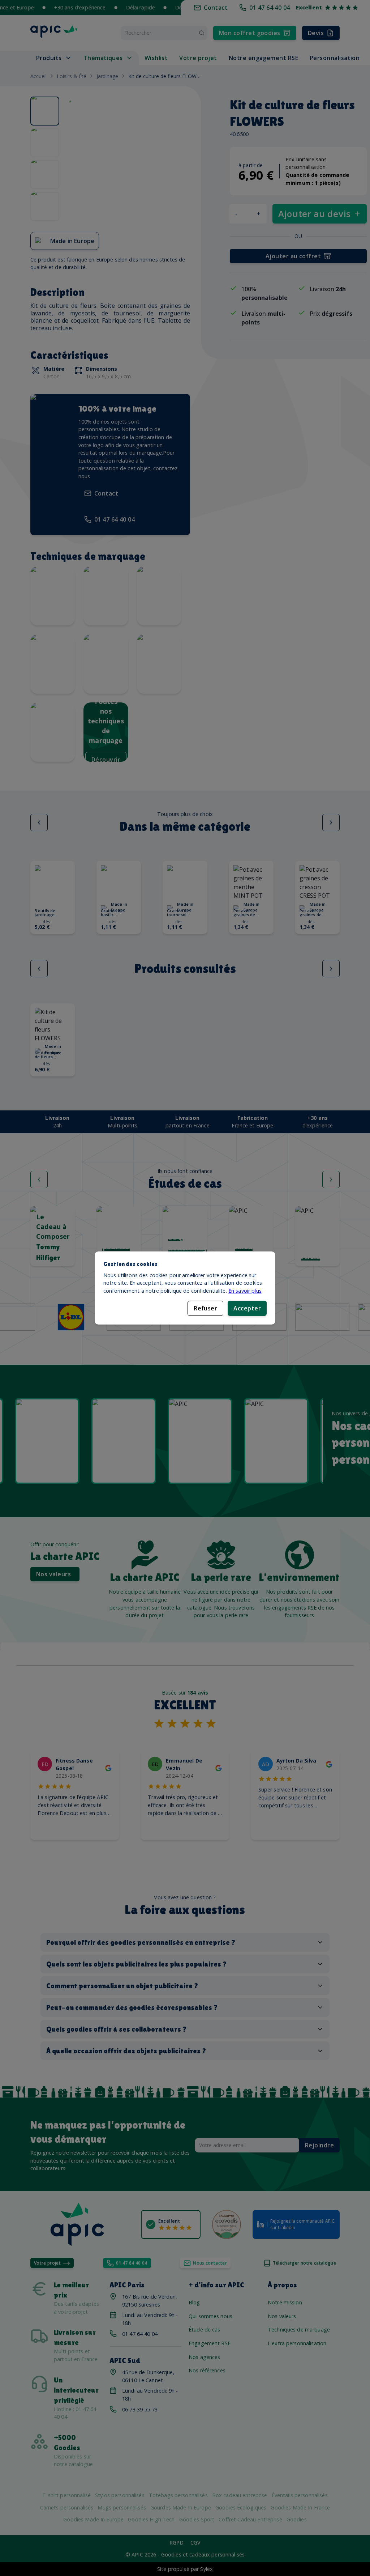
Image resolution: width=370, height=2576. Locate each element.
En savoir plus (245, 1291)
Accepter (247, 1308)
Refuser (205, 1308)
